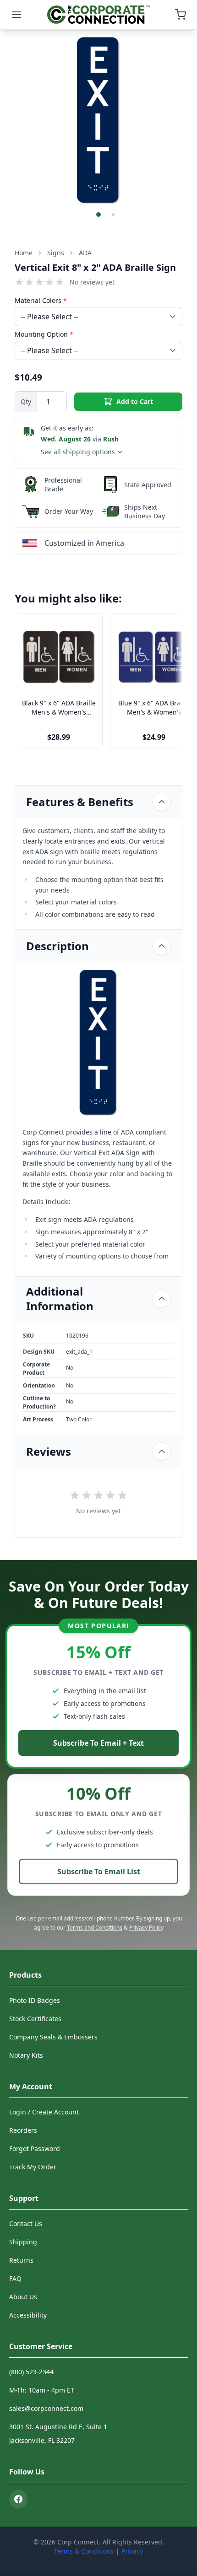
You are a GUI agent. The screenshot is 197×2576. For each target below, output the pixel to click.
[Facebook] (18, 2499)
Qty (26, 401)
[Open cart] (181, 15)
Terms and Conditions (95, 1928)
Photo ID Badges (35, 2000)
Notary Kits (26, 2055)
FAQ (15, 2278)
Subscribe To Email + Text (98, 1743)
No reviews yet (92, 282)
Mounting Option (44, 334)
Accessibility (28, 2315)
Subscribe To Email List (99, 1871)
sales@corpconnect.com (46, 2408)
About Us (23, 2297)
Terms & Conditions (84, 2551)
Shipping (23, 2242)
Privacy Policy (146, 1928)
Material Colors (41, 300)
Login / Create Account (44, 2112)
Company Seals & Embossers (53, 2037)
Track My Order (33, 2167)
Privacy (132, 2551)
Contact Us (26, 2224)
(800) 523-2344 (31, 2372)
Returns (21, 2260)
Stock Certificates (35, 2019)
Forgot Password (35, 2148)
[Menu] (16, 15)
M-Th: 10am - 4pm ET (42, 2390)
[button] (98, 215)
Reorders (23, 2130)
